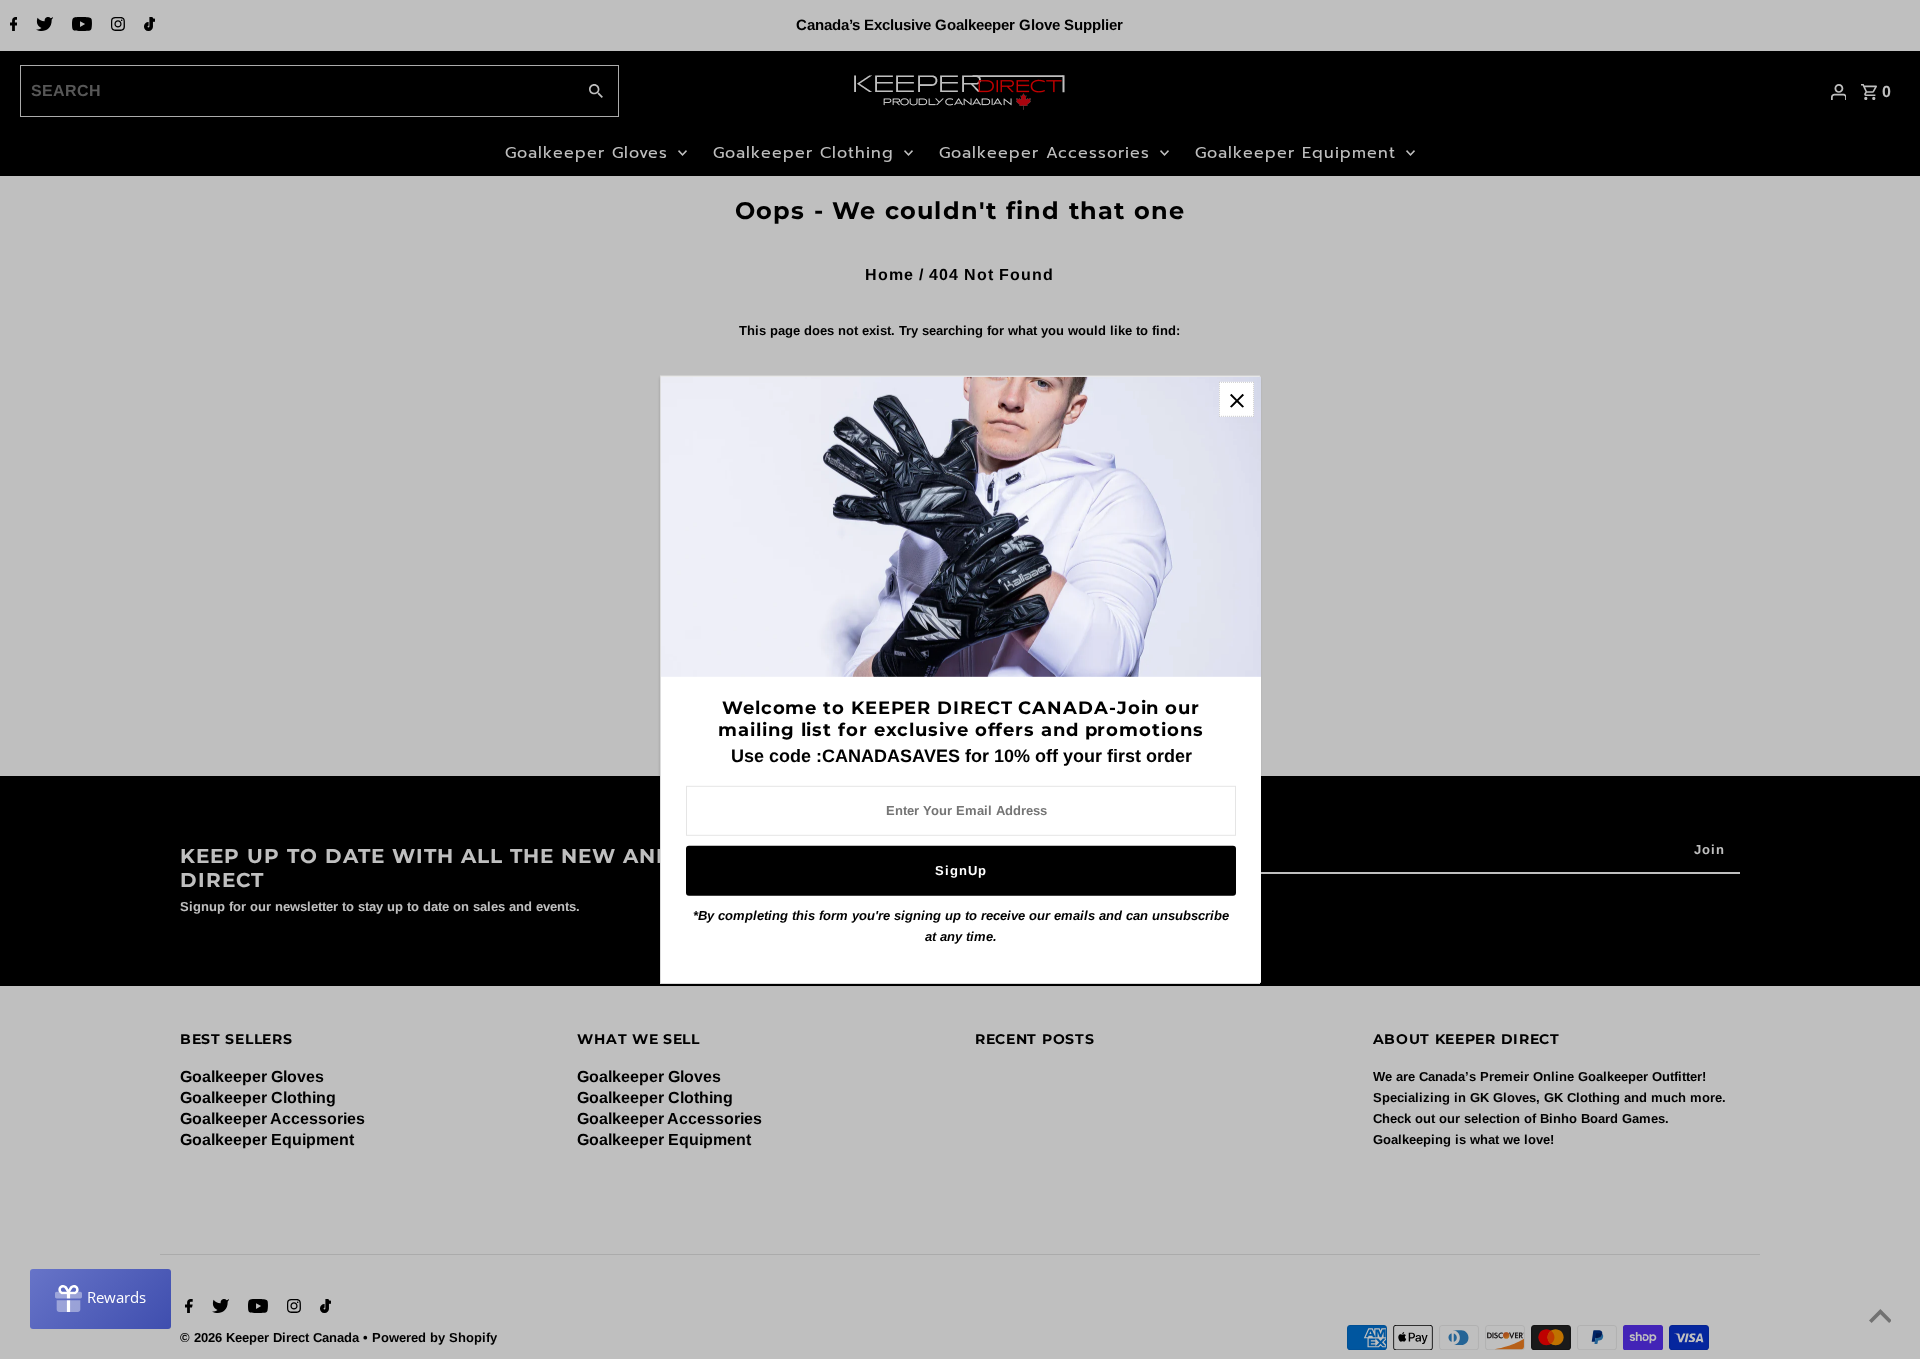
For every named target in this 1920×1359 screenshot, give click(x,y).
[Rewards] (100, 1299)
